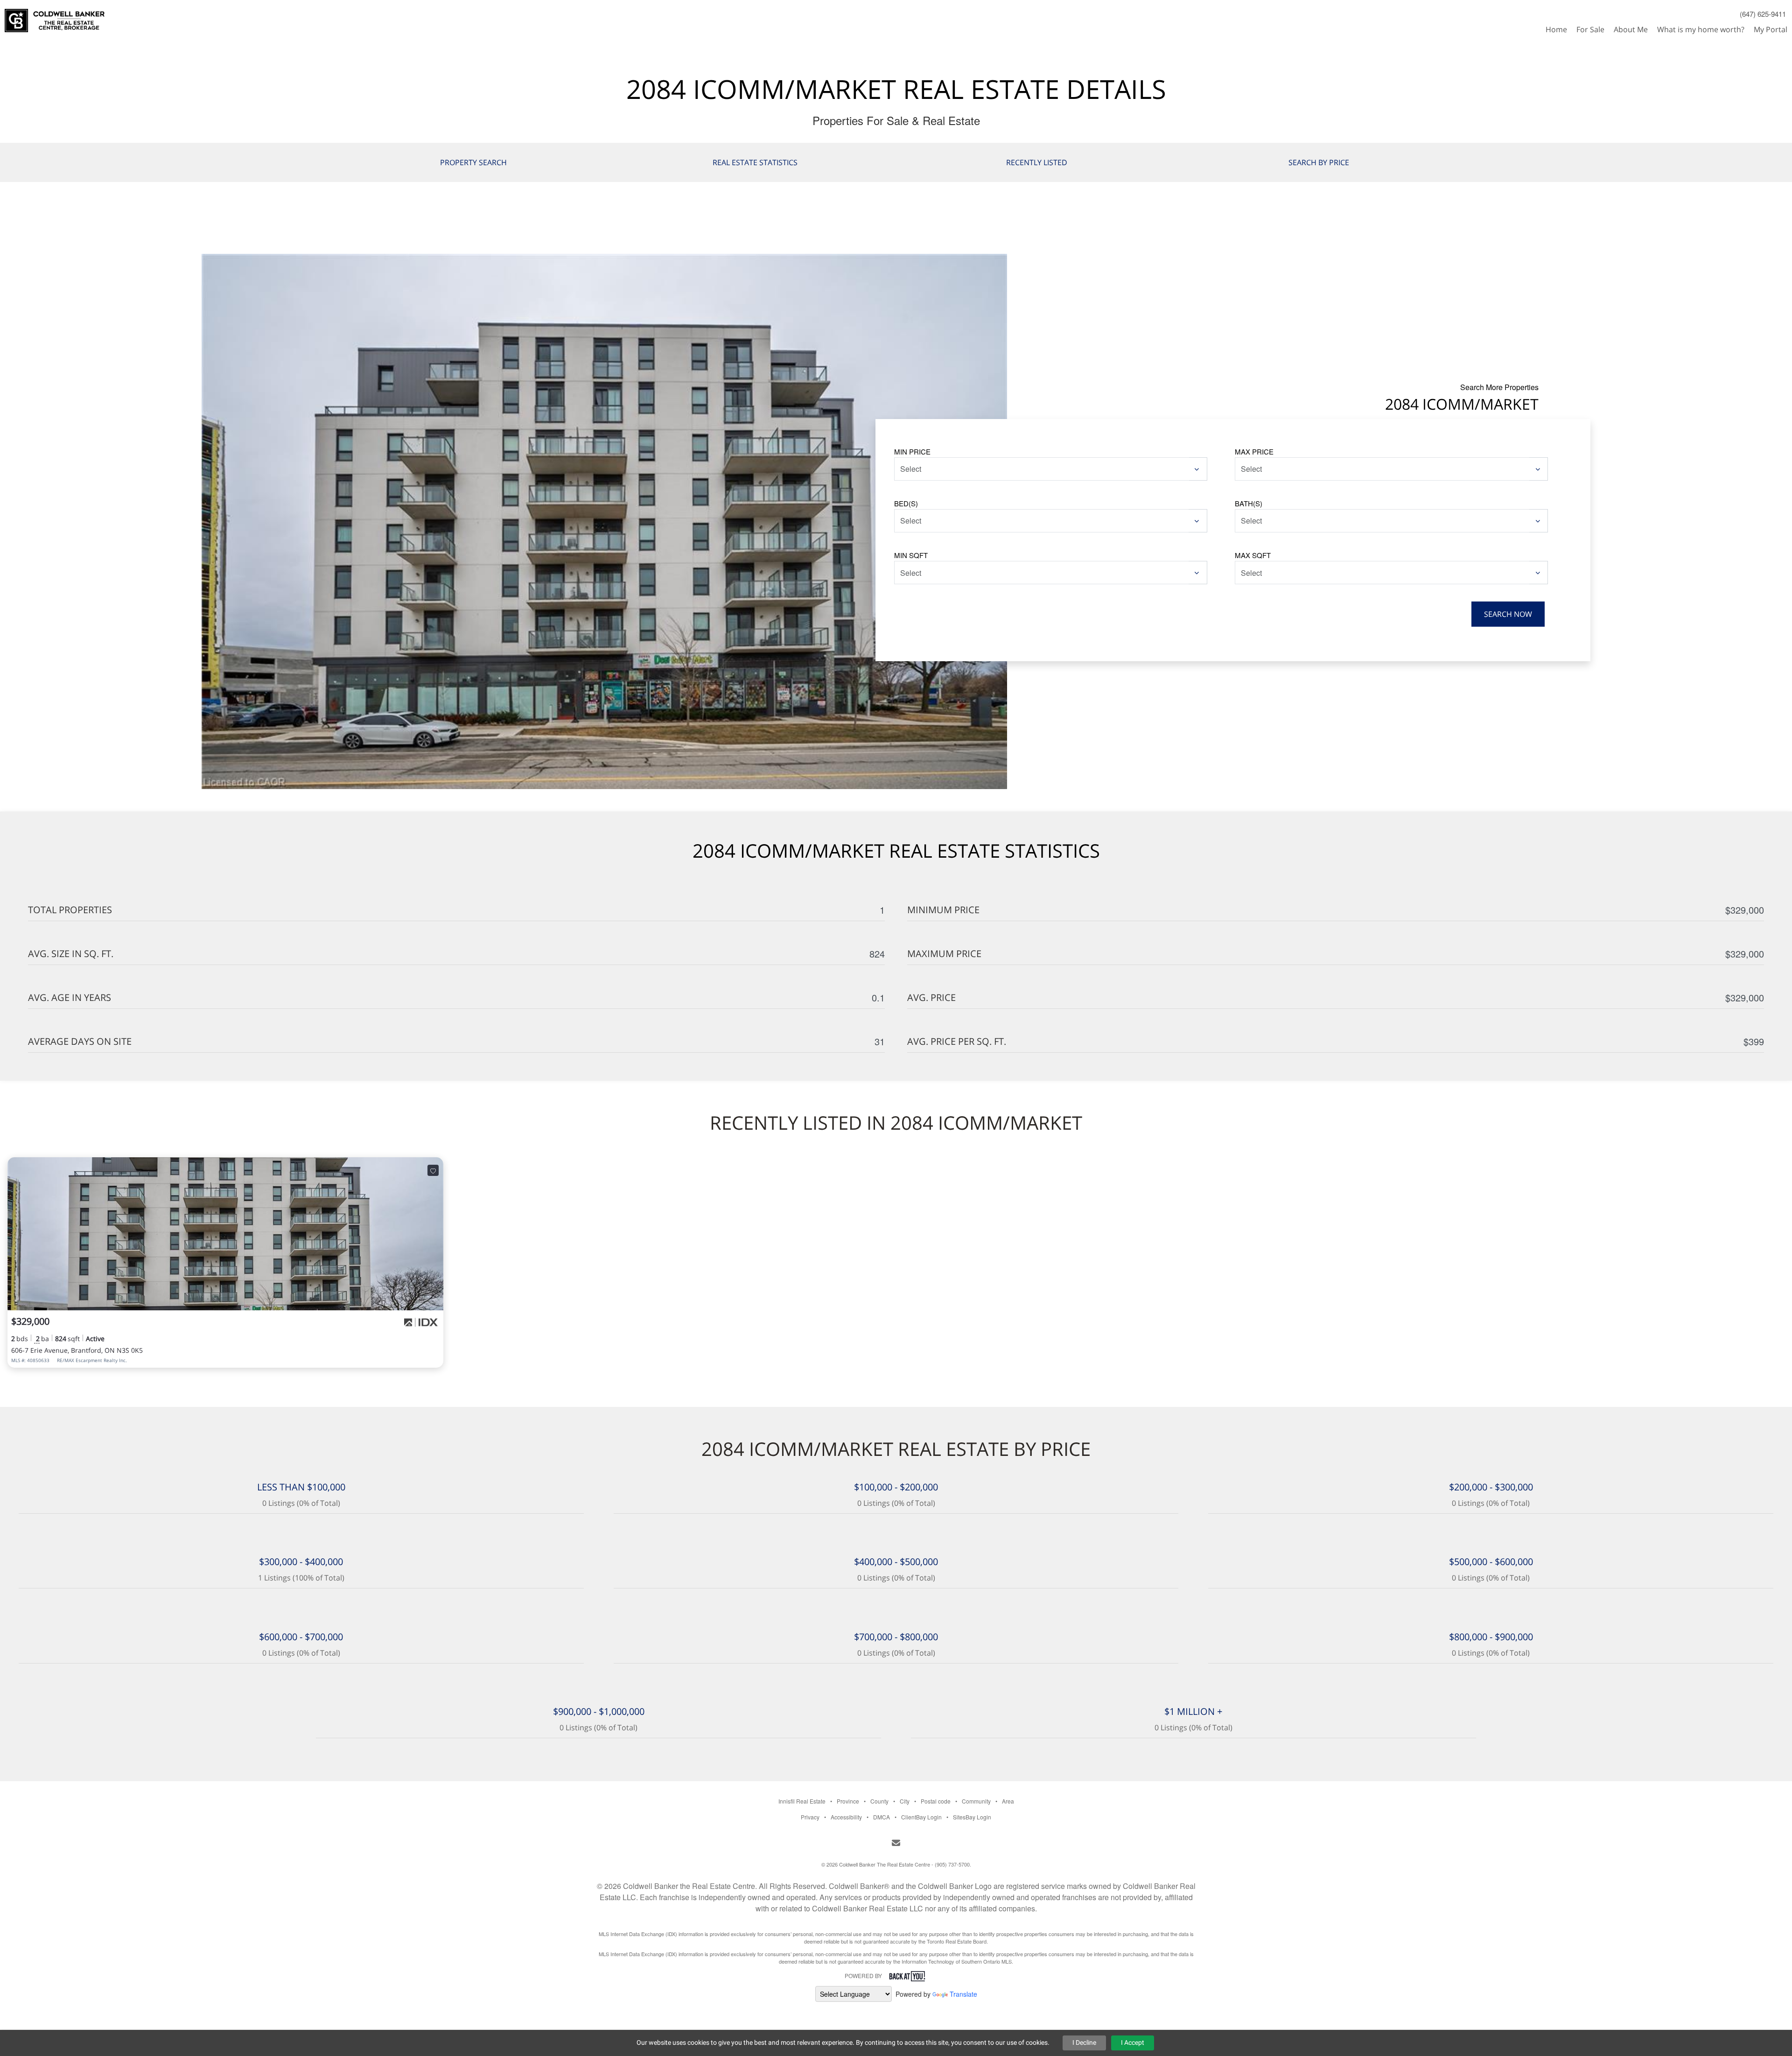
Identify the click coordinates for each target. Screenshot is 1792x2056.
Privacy (810, 1817)
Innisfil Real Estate (802, 1801)
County (879, 1801)
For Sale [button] (1590, 29)
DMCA (882, 1817)
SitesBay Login (972, 1817)
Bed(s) (906, 503)
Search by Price (1319, 162)
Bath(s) (1249, 503)
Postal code (936, 1801)
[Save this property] (433, 1170)
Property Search (473, 162)
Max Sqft (1253, 555)
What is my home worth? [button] (1701, 29)
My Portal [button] (1771, 29)
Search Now (1508, 614)
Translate (963, 1994)
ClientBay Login (921, 1817)
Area (1008, 1801)
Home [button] (1556, 29)
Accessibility (846, 1817)
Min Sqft (911, 555)
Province (848, 1801)
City (905, 1801)
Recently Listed (1037, 162)
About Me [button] (1631, 29)
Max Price (1254, 451)
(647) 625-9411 (1763, 14)
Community (976, 1801)
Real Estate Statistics (755, 162)
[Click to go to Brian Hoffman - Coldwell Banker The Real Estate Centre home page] (55, 17)
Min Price (912, 451)
